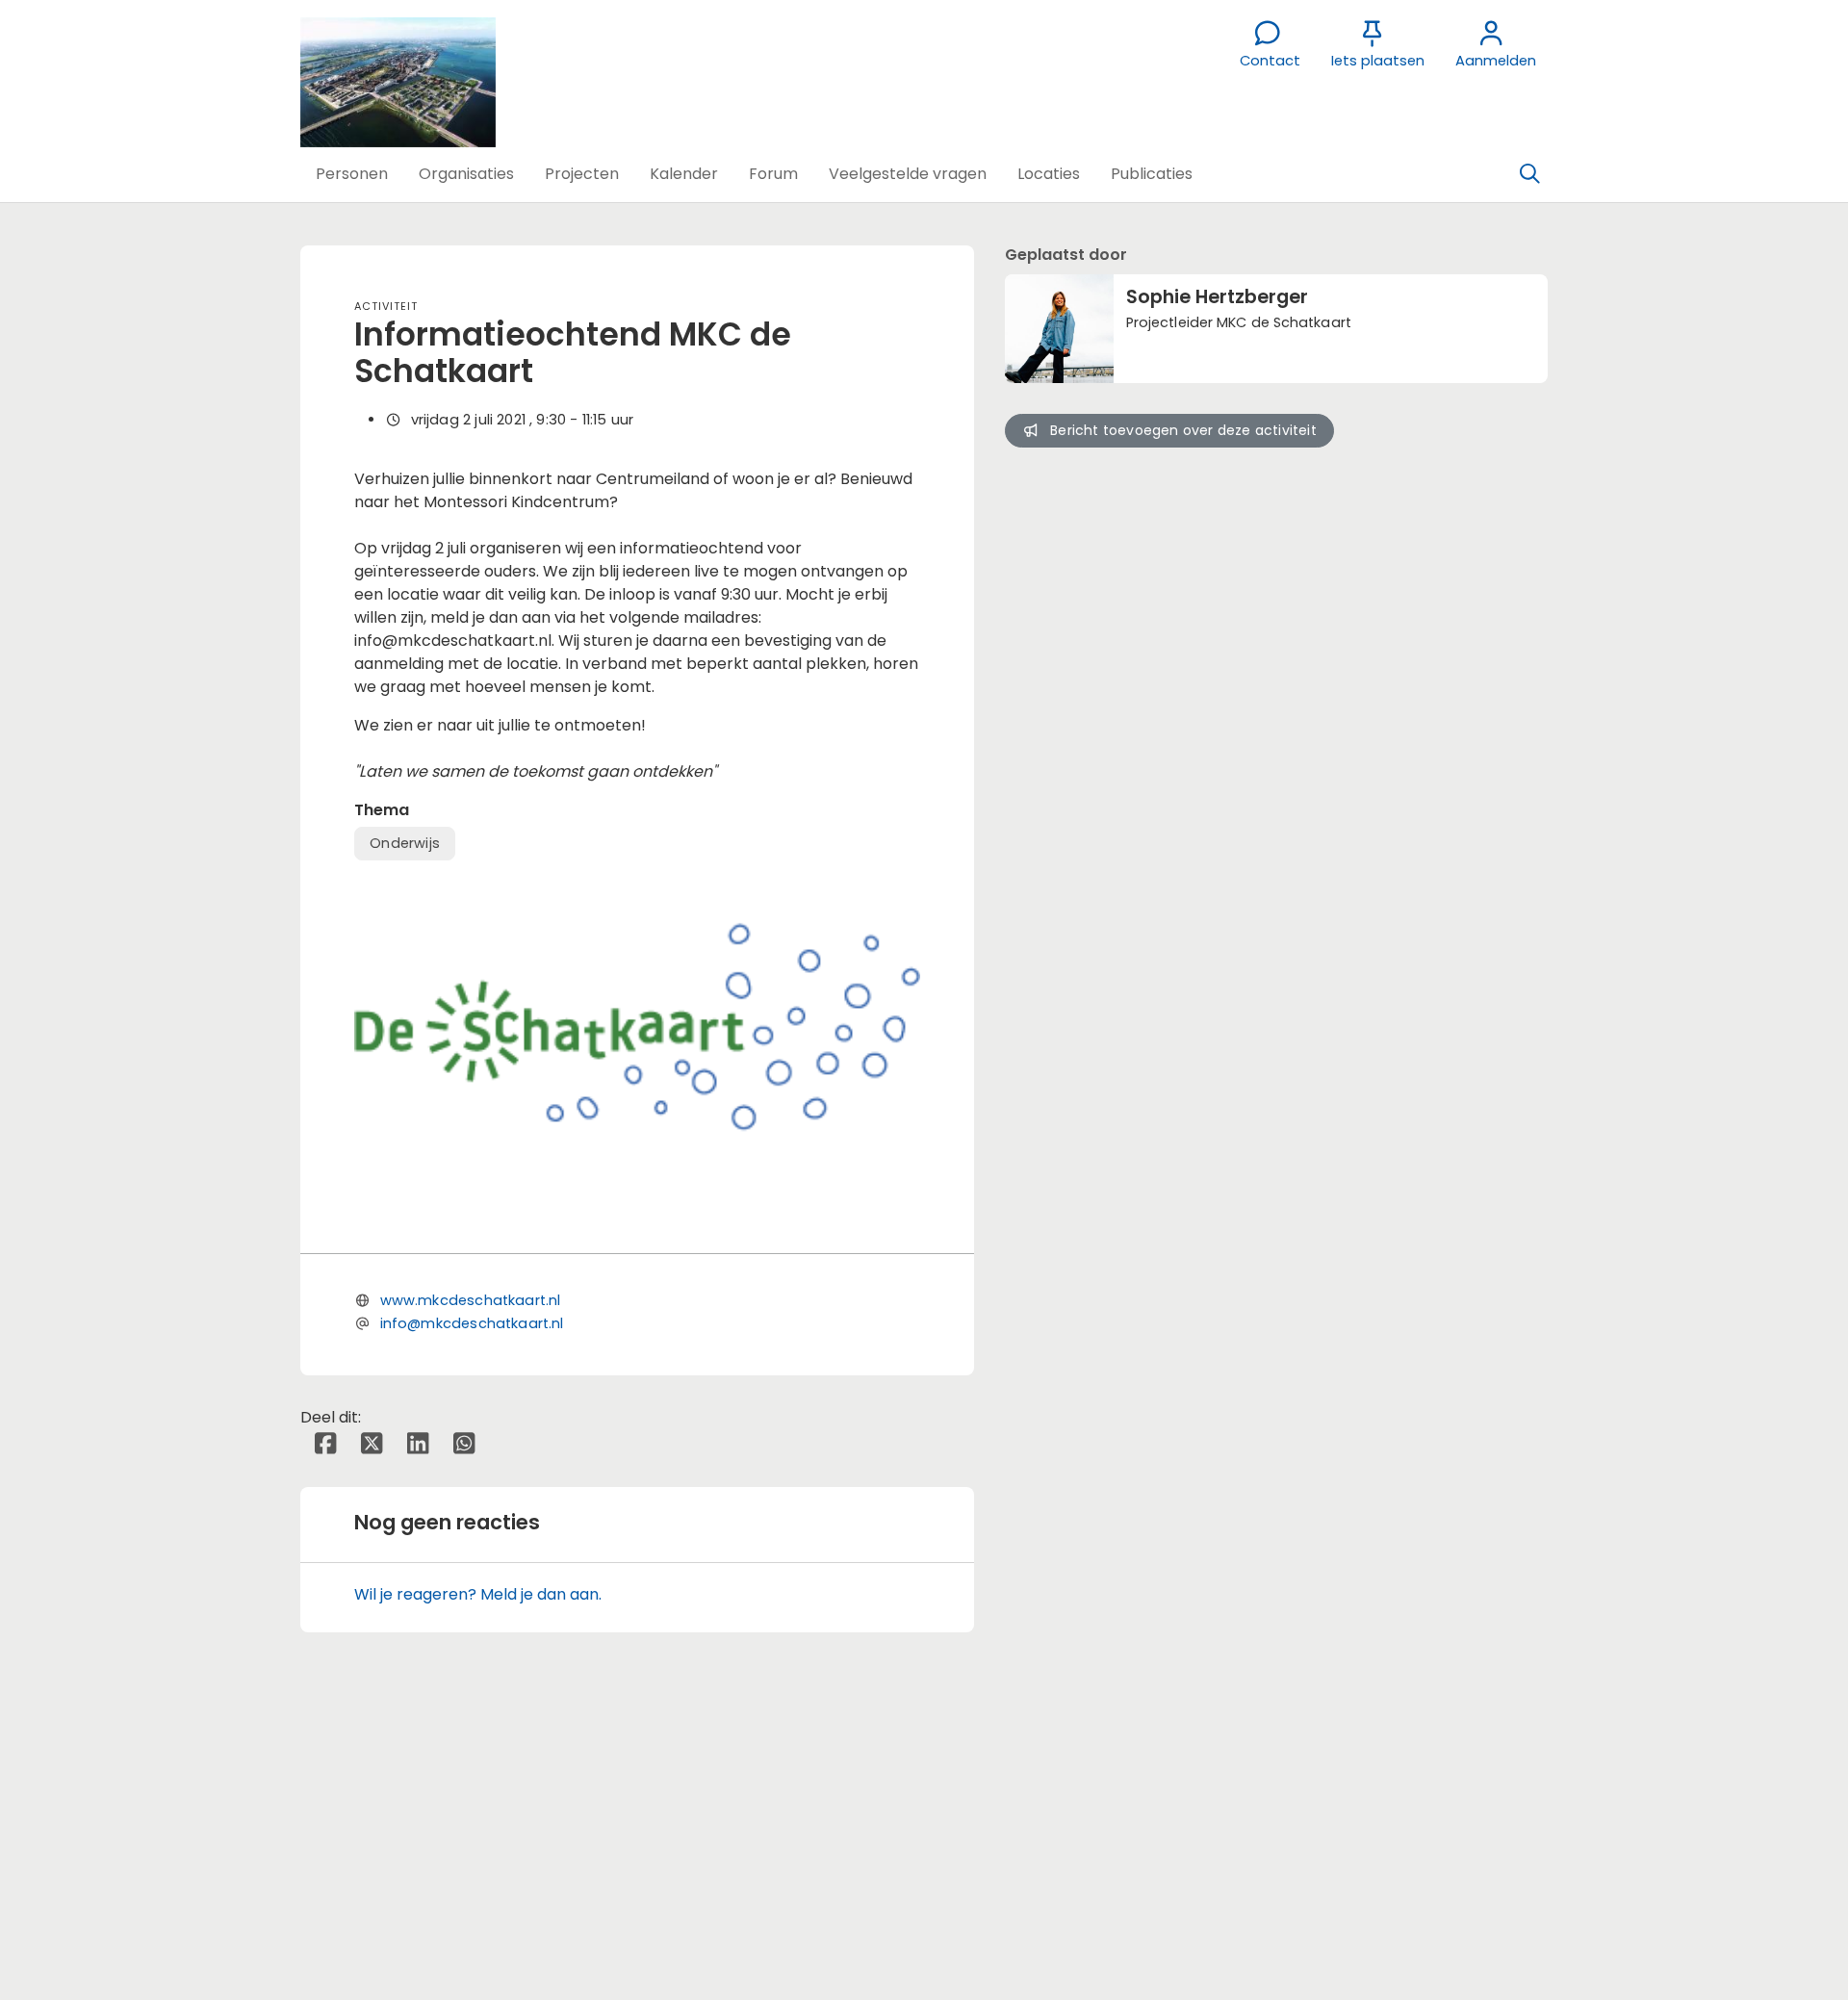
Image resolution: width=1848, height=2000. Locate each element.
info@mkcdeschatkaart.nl (472, 1323)
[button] (352, 174)
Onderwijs (405, 843)
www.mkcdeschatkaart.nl (471, 1300)
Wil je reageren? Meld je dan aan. (478, 1594)
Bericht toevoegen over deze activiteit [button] (1183, 430)
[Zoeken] (1529, 174)
